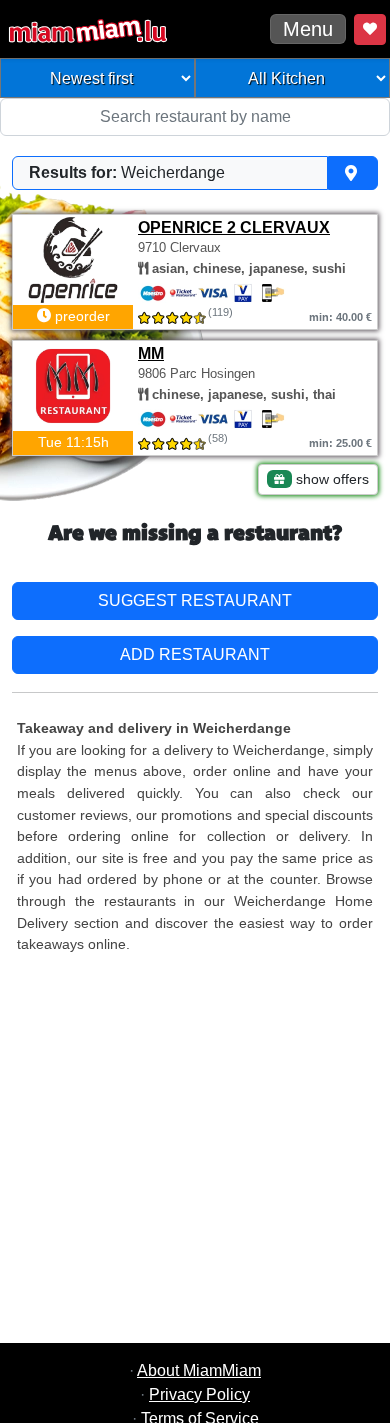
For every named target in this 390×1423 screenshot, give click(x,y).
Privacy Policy (199, 1394)
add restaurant (195, 654)
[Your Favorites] (370, 29)
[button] (195, 173)
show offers (330, 479)
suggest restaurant (195, 600)
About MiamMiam (199, 1370)
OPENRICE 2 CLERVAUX (234, 227)
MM (151, 353)
